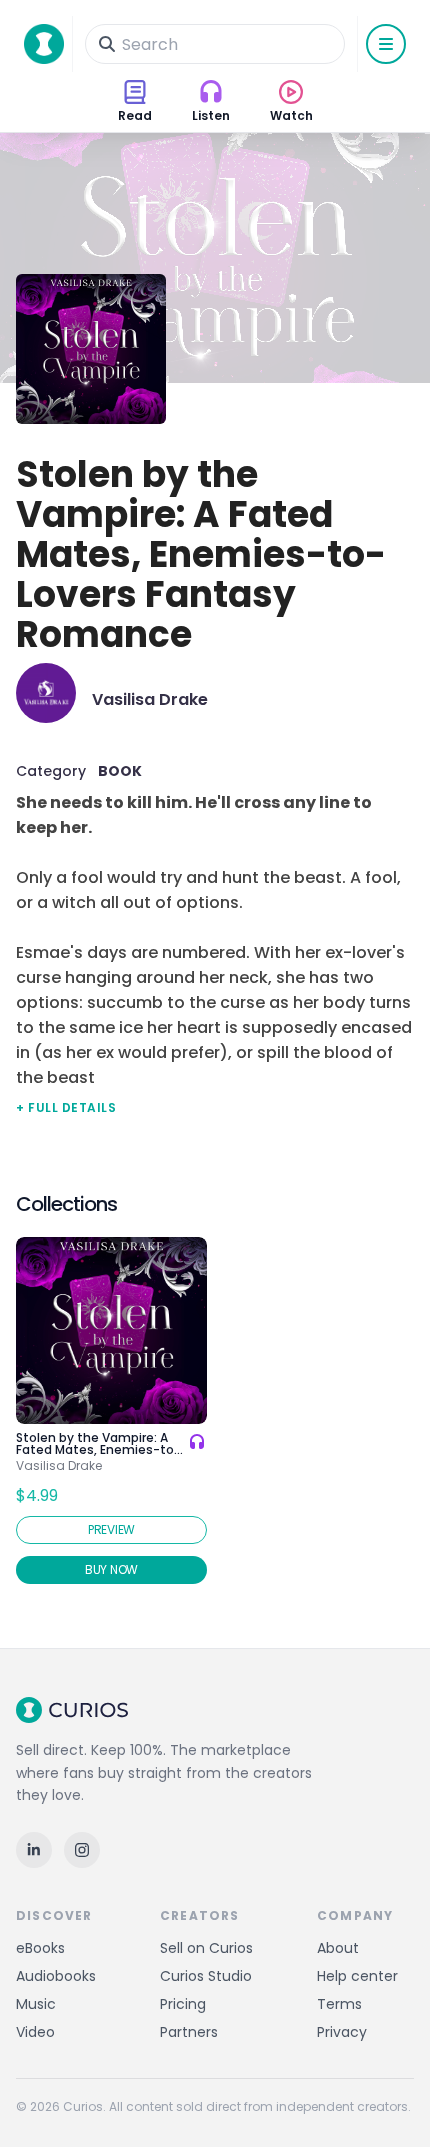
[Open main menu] (386, 44)
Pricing (183, 2004)
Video (35, 2032)
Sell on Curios (206, 1948)
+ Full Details (66, 1107)
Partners (189, 2032)
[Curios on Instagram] (82, 1850)
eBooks (40, 1948)
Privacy (342, 2032)
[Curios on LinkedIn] (34, 1850)
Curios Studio (206, 1976)
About (338, 1948)
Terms (339, 2004)
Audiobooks (56, 1976)
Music (36, 2004)
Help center (357, 1976)
